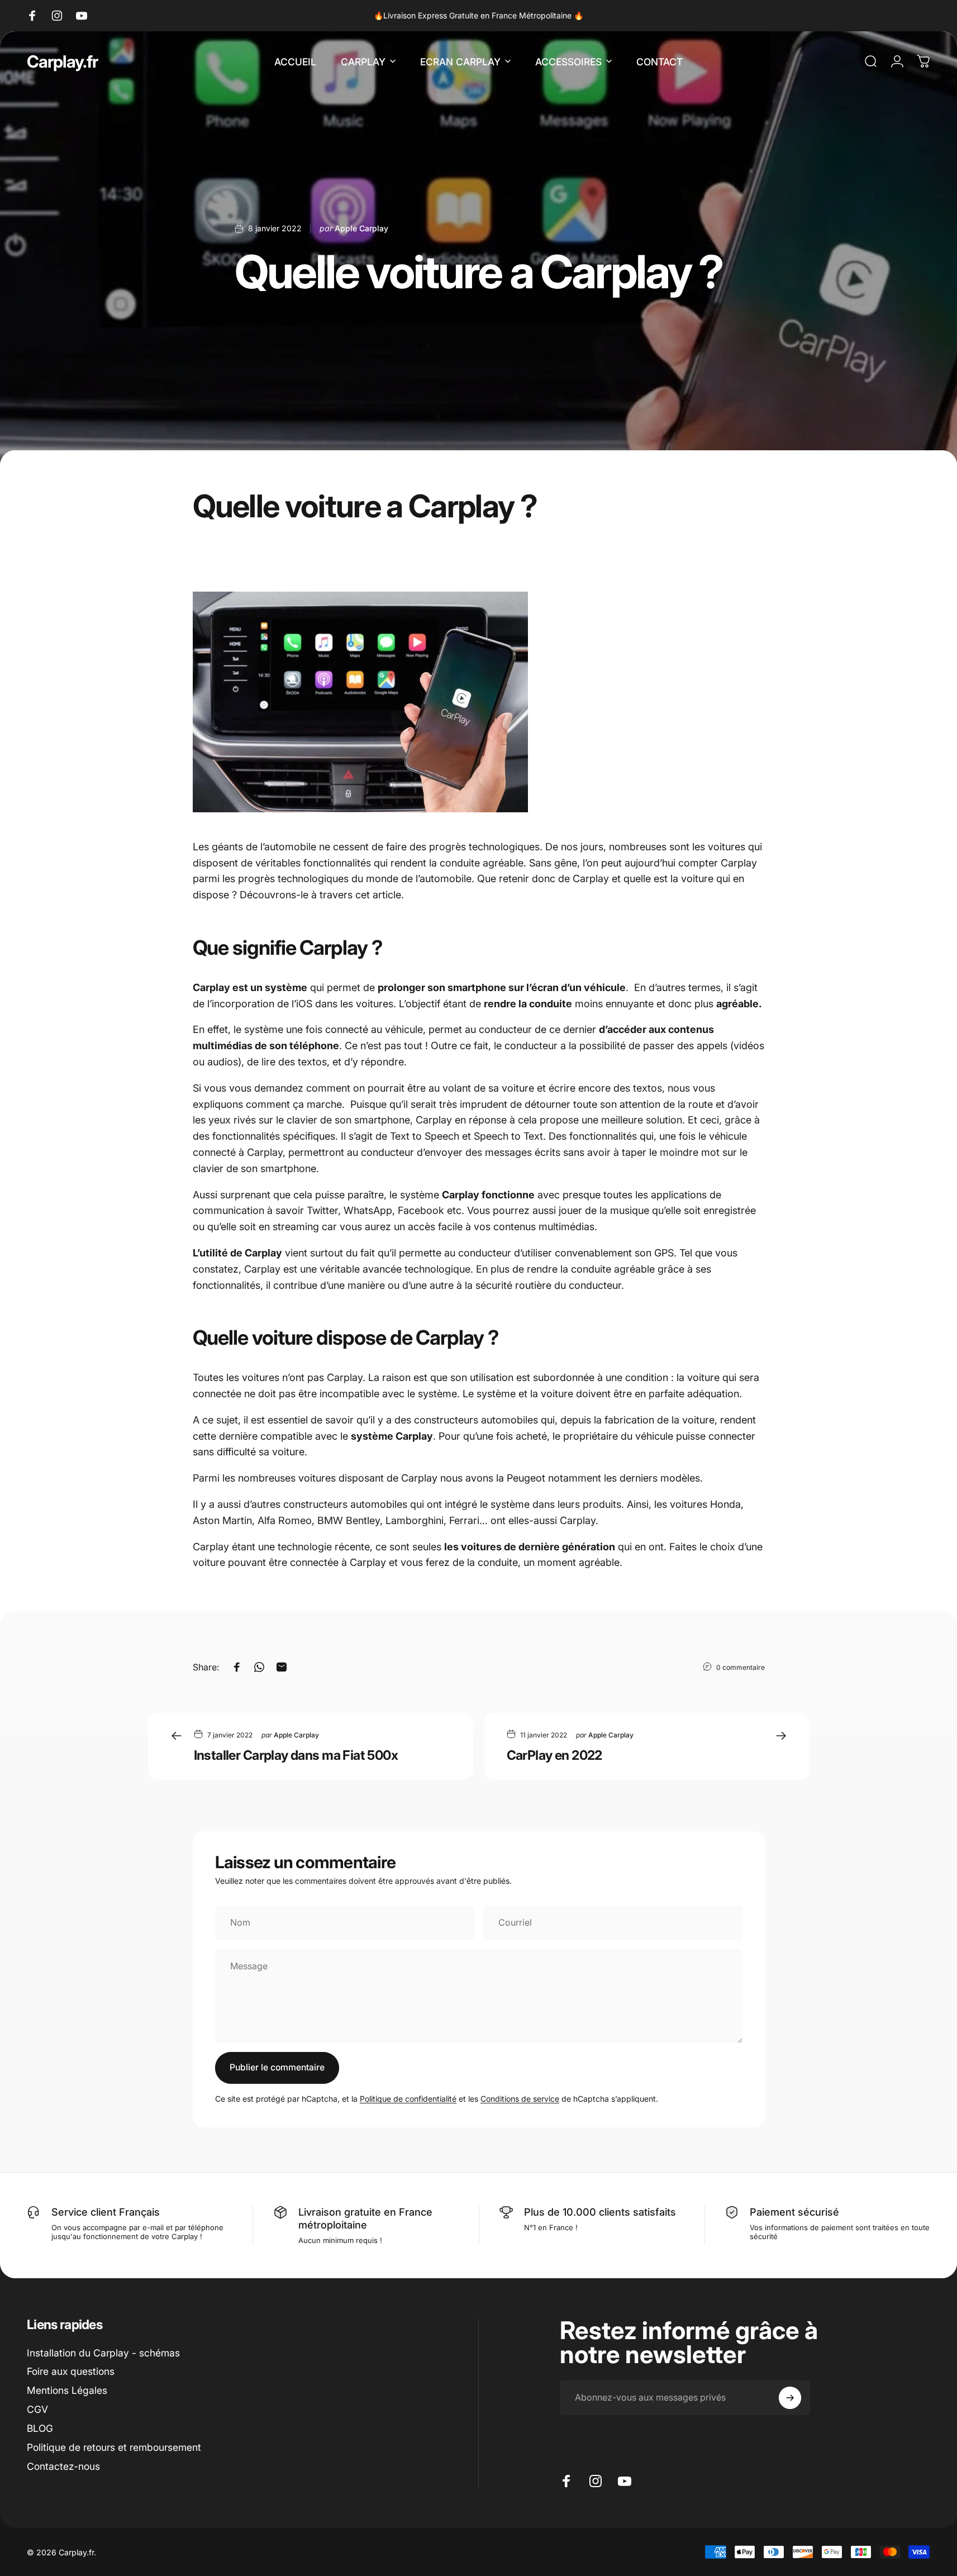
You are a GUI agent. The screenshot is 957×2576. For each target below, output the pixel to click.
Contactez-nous (63, 2466)
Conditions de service (520, 2099)
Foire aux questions (71, 2371)
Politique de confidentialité (408, 2099)
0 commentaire (741, 1667)
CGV (37, 2409)
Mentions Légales (67, 2390)
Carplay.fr (62, 61)
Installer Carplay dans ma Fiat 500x (296, 1755)
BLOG (40, 2428)
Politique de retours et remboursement (114, 2447)
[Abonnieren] (790, 2398)
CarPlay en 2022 (554, 1755)
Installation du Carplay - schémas (103, 2353)
